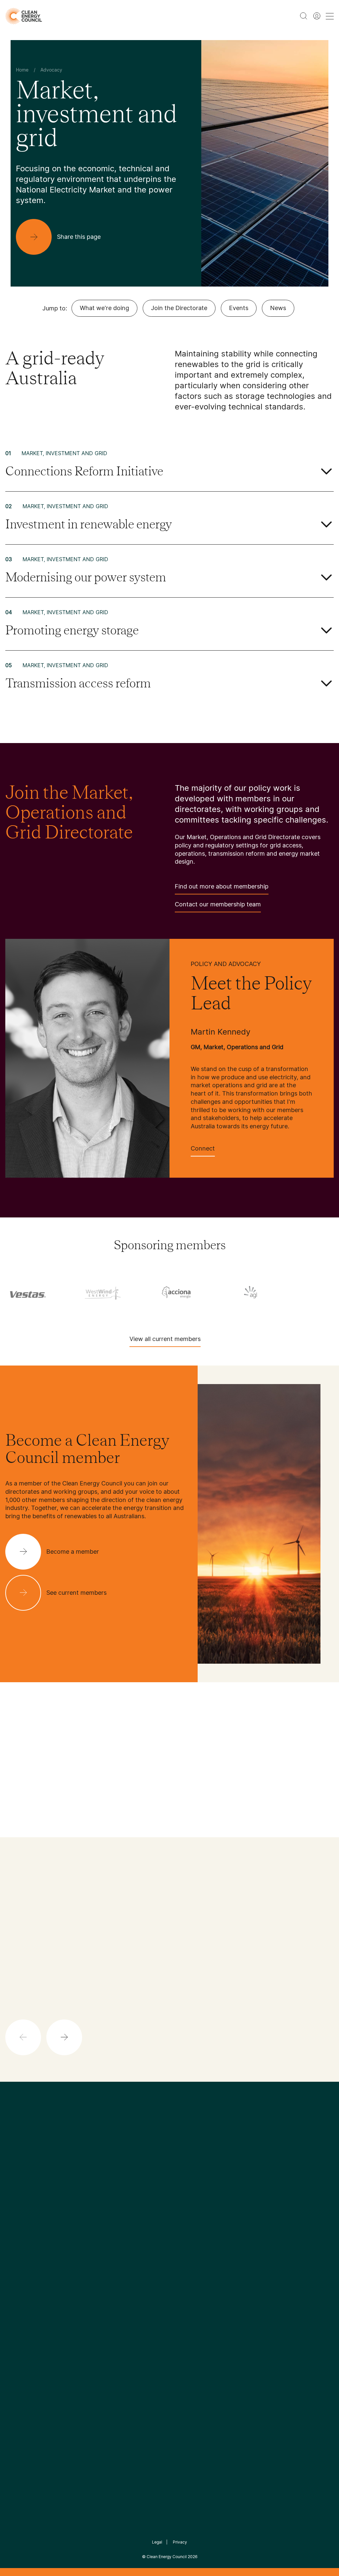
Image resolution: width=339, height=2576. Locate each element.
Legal (157, 2542)
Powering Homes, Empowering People (82, 2286)
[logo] (24, 16)
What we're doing (104, 308)
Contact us (19, 2255)
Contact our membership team (218, 904)
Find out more (180, 2027)
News (278, 308)
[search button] (304, 16)
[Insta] (149, 2196)
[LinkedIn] (161, 2196)
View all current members (165, 1339)
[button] (64, 2037)
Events (239, 308)
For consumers (133, 2286)
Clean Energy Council (167, 2557)
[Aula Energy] (121, 1292)
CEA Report (75, 2247)
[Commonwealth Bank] (195, 1292)
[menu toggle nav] (330, 16)
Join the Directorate (179, 308)
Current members (27, 2287)
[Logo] (169, 2162)
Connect (203, 1148)
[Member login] (317, 16)
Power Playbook (80, 2263)
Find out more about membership (222, 886)
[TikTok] (197, 2196)
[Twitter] (172, 2196)
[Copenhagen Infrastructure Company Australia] (269, 1292)
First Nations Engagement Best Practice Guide (82, 2318)
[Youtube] (184, 2196)
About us (17, 2271)
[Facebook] (139, 2196)
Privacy (180, 2542)
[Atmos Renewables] (46, 1292)
